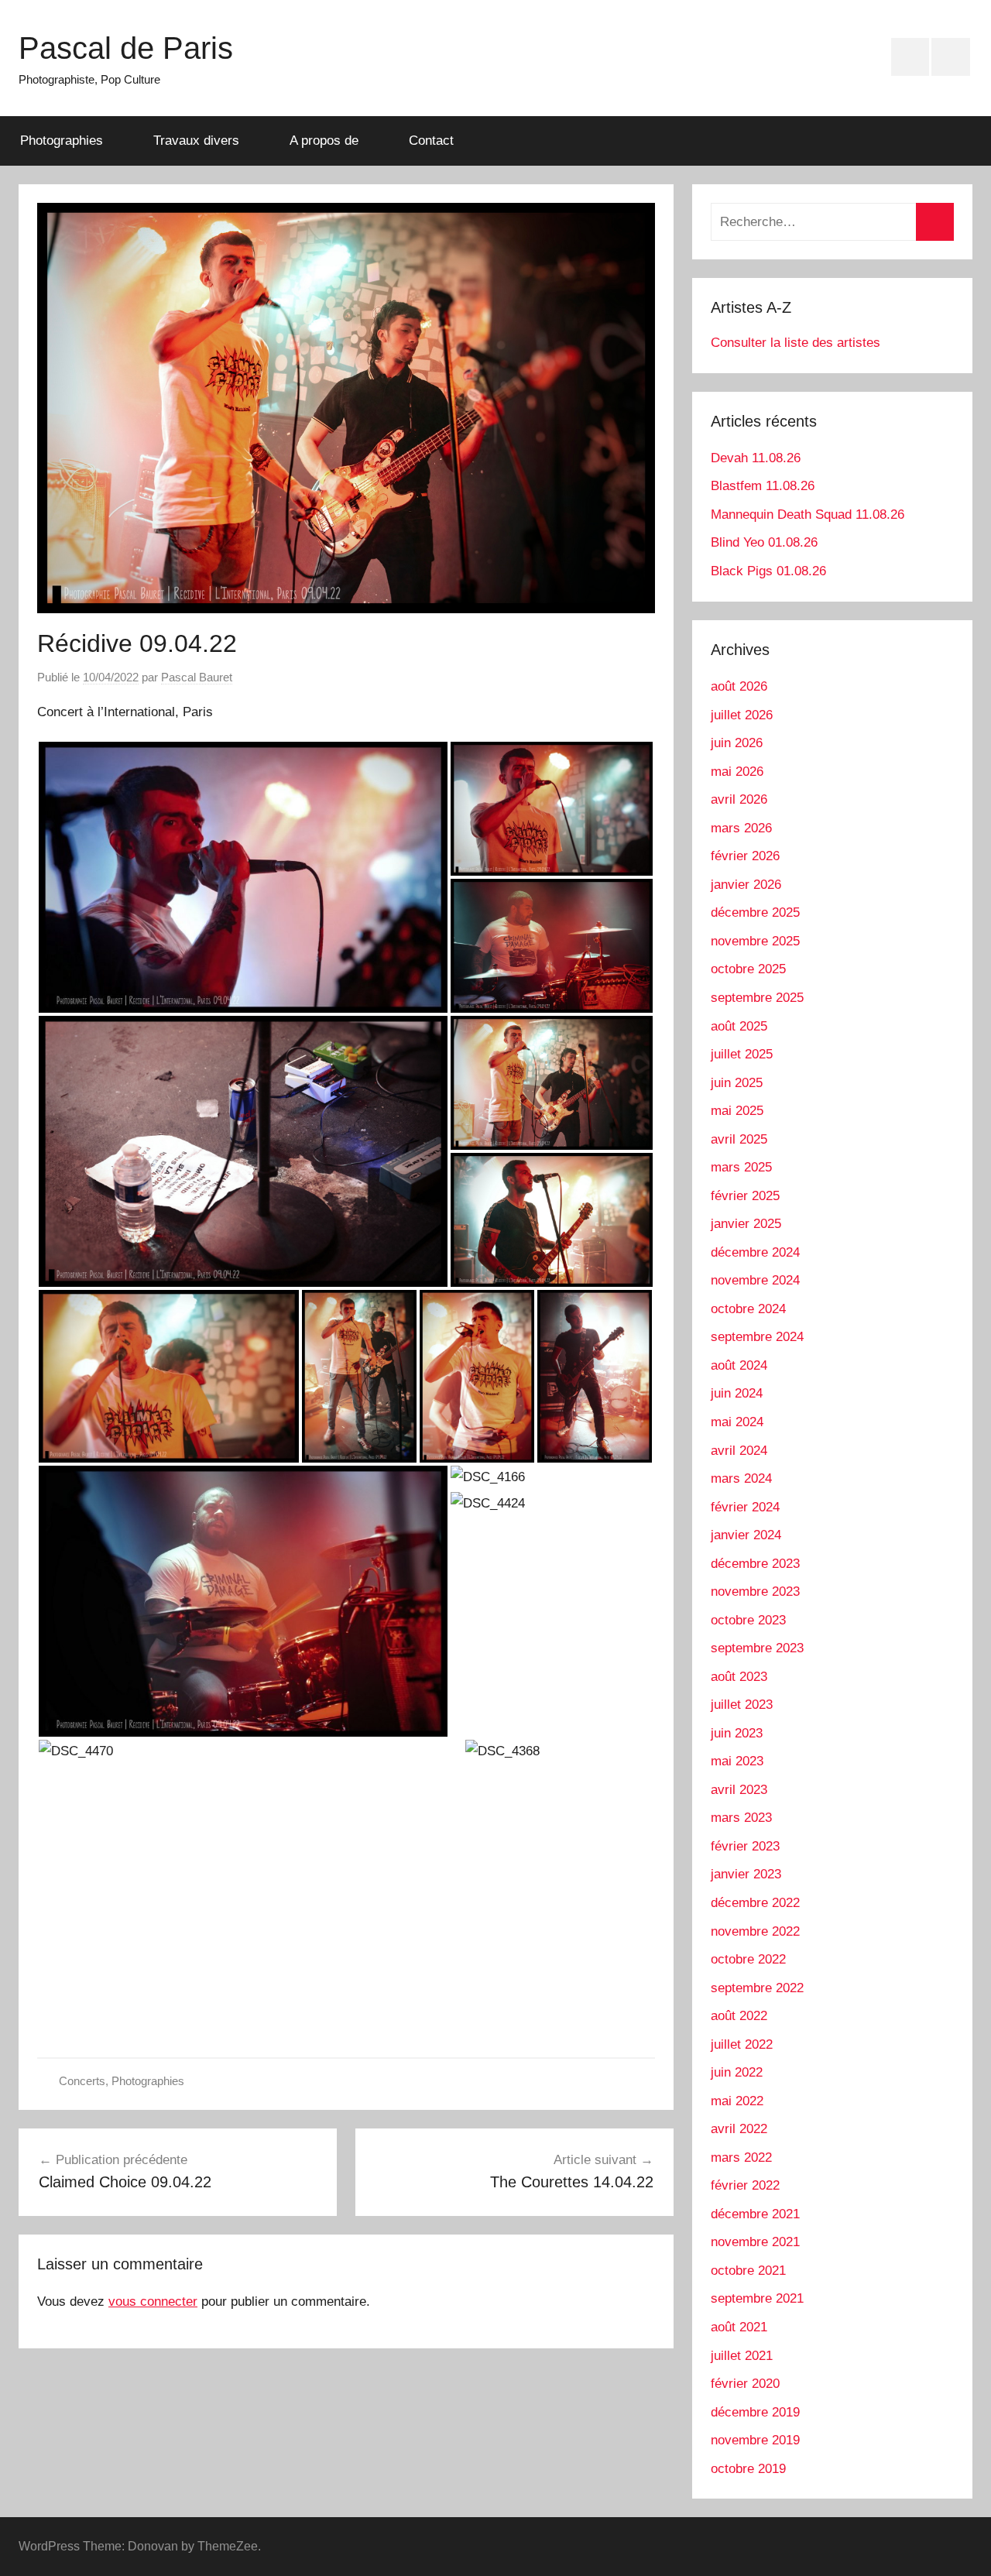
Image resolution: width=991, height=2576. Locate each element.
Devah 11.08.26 (756, 458)
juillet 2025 (742, 1054)
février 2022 (745, 2185)
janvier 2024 (746, 1535)
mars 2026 (741, 828)
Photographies (62, 141)
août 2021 (739, 2327)
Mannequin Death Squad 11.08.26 (808, 515)
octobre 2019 (748, 2469)
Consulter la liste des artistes (796, 343)
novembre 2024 (755, 1280)
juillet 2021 (742, 2356)
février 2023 (745, 1846)
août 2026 (739, 686)
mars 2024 (741, 1478)
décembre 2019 (755, 2412)
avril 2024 (739, 1451)
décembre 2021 (755, 2214)
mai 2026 (737, 772)
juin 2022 (737, 2072)
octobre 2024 (748, 1309)
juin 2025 (737, 1083)
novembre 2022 (755, 1931)
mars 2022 (741, 2158)
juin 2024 (737, 1393)
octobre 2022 (748, 1959)
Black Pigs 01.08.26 (768, 571)
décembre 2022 (755, 1903)
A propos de (324, 141)
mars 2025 (741, 1167)
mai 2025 (737, 1111)
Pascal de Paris (126, 48)
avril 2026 (739, 799)
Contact (431, 141)
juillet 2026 (742, 715)
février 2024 (745, 1507)
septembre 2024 (757, 1337)
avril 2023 (739, 1790)
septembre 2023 (757, 1648)
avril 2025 (739, 1139)
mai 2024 (737, 1422)
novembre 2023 (755, 1592)
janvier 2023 (746, 1874)
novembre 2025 (755, 941)
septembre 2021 (757, 2298)
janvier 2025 (746, 1224)
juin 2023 (737, 1733)
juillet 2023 (742, 1705)
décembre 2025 (755, 912)
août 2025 (739, 1026)
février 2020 (745, 2384)
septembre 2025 (757, 998)
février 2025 (745, 1196)
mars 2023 (741, 1818)
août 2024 (739, 1365)
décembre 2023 (755, 1564)
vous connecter (153, 2302)
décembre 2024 (755, 1252)
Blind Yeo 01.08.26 (764, 542)
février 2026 (745, 856)
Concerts (82, 2081)
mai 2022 (737, 2101)
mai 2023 (737, 1761)
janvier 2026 (746, 885)
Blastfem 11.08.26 (763, 486)
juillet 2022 (742, 2044)
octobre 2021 (748, 2271)
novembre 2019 (755, 2440)
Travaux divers (196, 141)
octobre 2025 (748, 969)
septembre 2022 (757, 1988)
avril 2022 (739, 2129)
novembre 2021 (755, 2242)
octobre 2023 (748, 1620)
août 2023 (739, 1677)
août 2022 (739, 2016)
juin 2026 (737, 743)
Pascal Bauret (197, 677)
